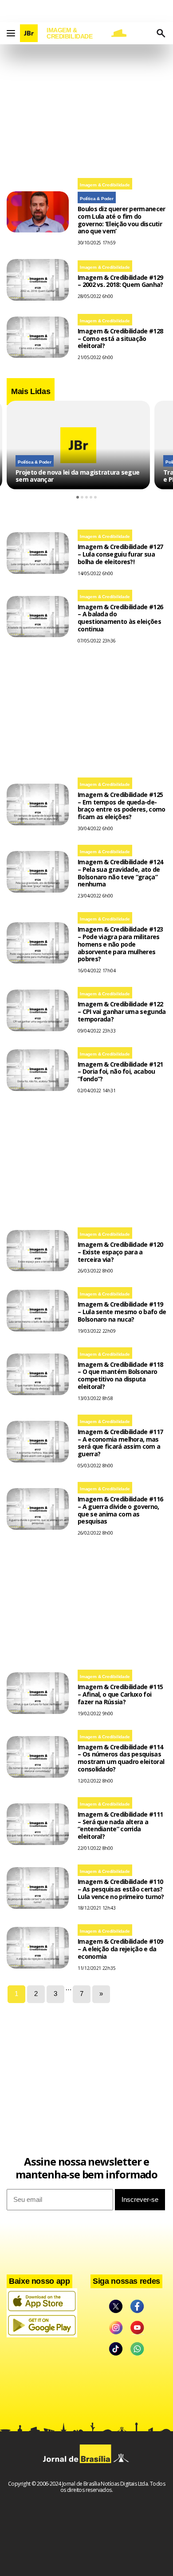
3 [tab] (86, 497)
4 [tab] (91, 497)
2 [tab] (82, 497)
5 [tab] (95, 497)
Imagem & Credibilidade (105, 185)
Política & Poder (97, 199)
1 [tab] (78, 497)
